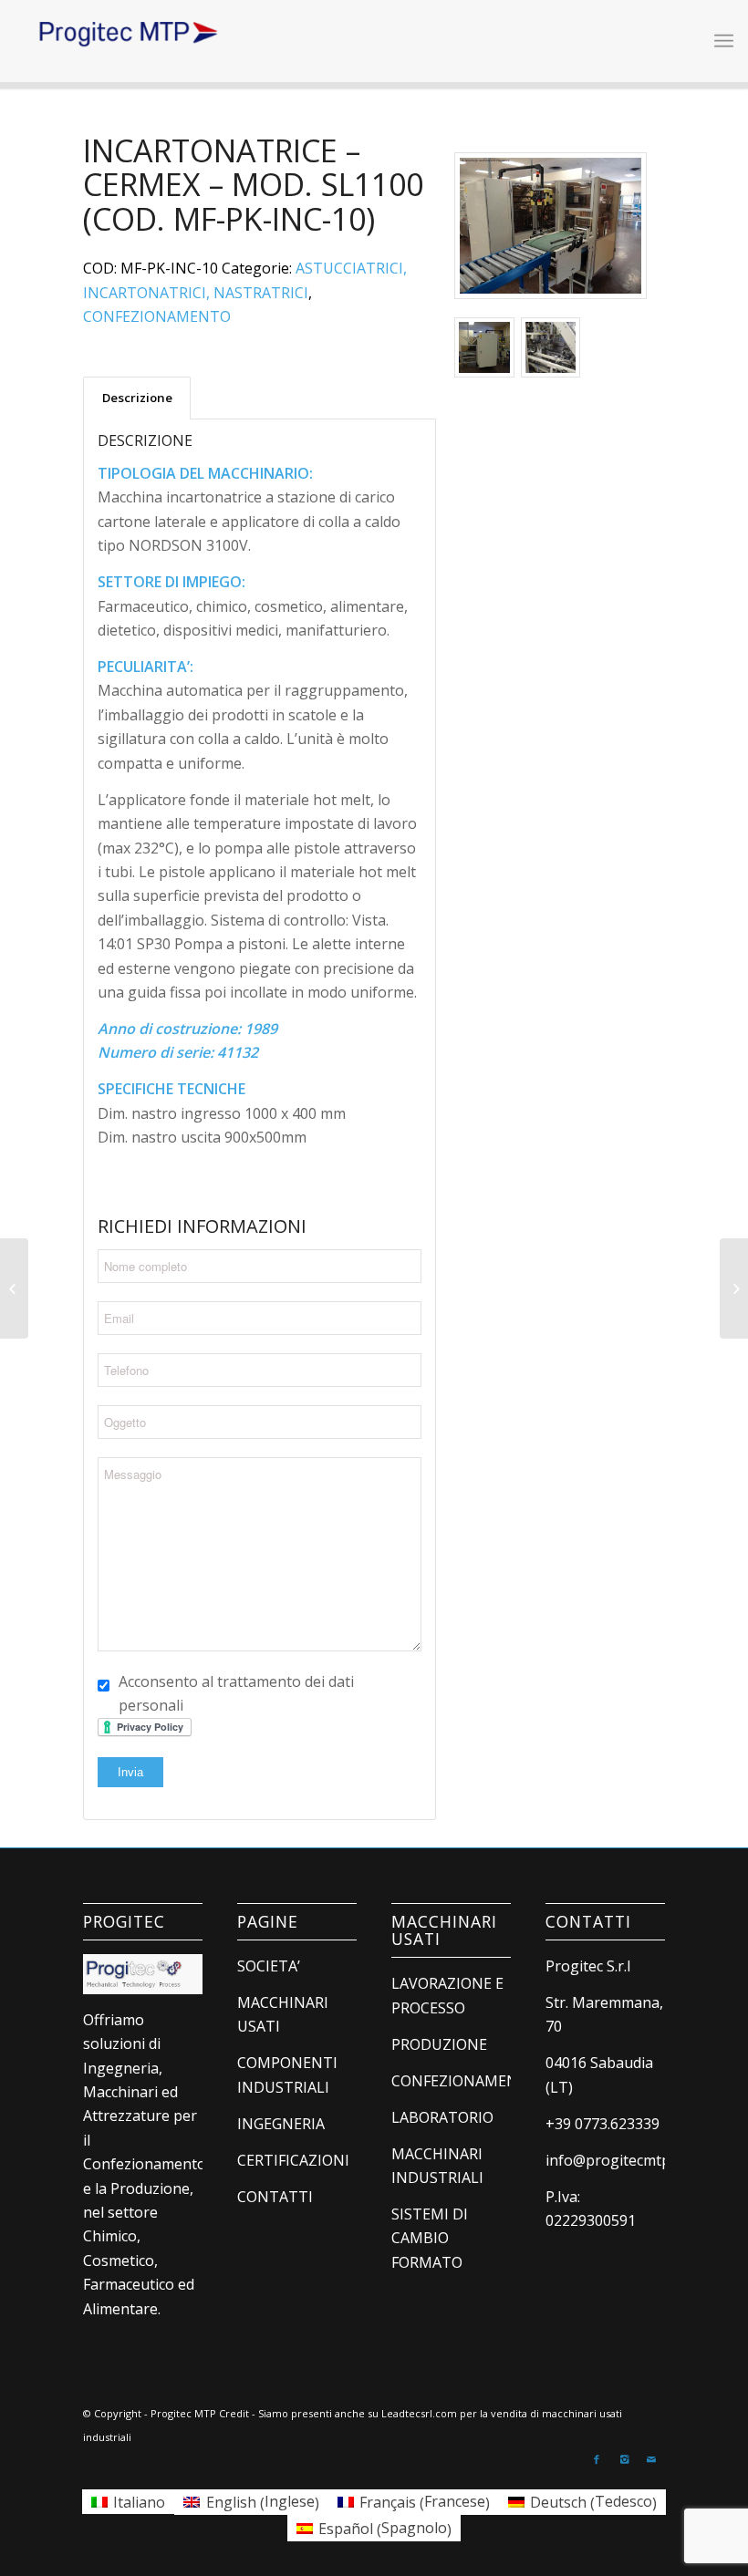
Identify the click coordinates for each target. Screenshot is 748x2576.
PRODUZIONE (439, 2044)
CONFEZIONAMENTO (157, 316)
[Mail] (651, 2459)
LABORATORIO (442, 2117)
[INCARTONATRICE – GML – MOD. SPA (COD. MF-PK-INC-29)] (734, 1288)
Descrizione (137, 398)
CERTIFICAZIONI (293, 2160)
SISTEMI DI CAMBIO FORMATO (430, 2238)
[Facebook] (597, 2459)
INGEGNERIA (281, 2124)
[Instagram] (624, 2459)
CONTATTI (275, 2197)
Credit (234, 2413)
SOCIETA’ (269, 1966)
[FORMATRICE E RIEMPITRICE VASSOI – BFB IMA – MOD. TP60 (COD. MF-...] (14, 1288)
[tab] (137, 398)
